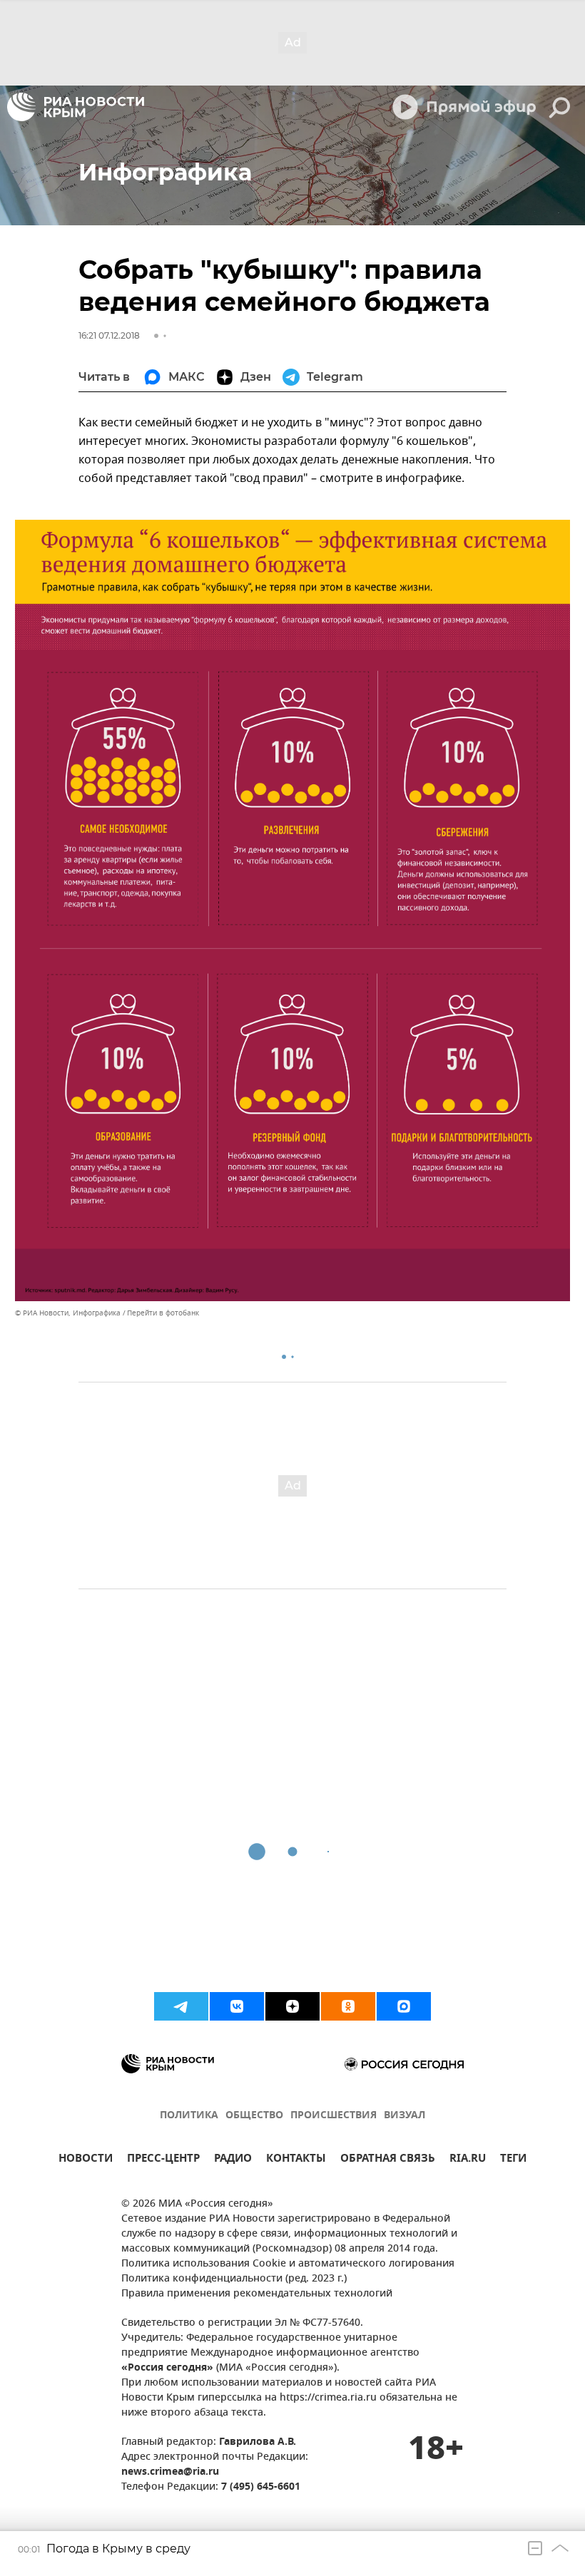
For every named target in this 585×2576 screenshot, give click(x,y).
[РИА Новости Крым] (76, 107)
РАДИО (233, 2160)
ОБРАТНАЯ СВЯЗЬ (388, 2160)
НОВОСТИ (86, 2160)
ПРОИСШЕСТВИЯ (334, 2116)
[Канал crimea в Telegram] (181, 2006)
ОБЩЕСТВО (254, 2116)
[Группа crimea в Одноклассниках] (348, 2006)
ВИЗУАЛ (405, 2116)
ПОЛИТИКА (189, 2116)
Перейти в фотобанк (163, 1313)
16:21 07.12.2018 (109, 335)
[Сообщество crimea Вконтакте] (237, 2006)
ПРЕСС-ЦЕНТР (163, 2160)
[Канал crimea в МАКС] (404, 2006)
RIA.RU (468, 2160)
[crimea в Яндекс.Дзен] (292, 2006)
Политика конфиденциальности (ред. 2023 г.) (234, 2279)
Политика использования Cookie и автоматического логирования (288, 2264)
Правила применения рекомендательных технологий (257, 2294)
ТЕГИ (513, 2160)
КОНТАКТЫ (296, 2160)
